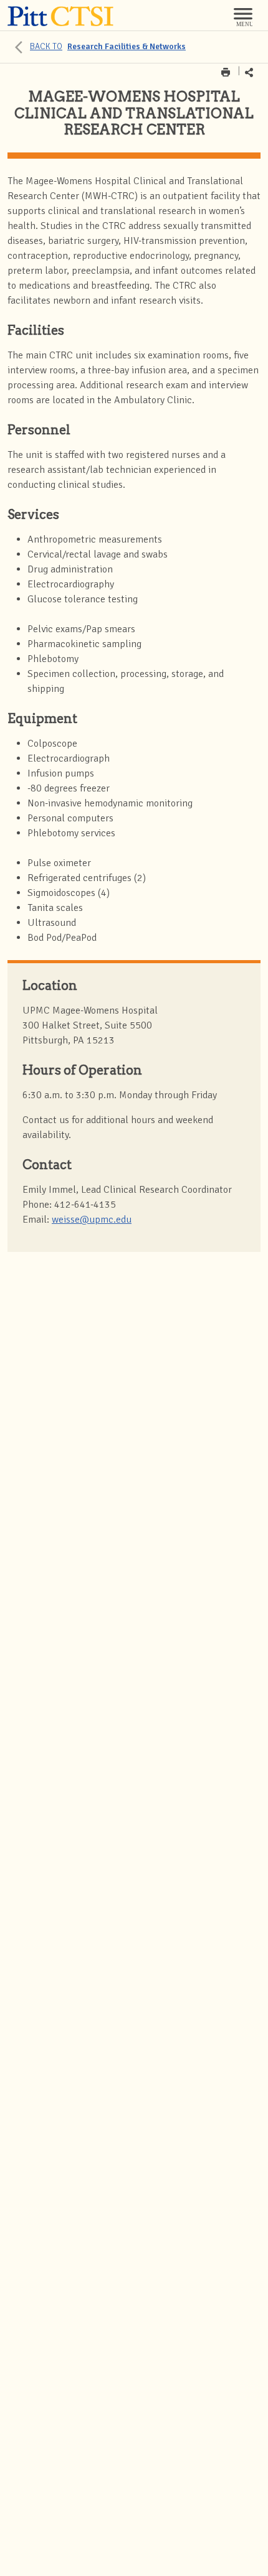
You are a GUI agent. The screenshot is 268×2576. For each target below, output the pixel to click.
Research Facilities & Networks (108, 46)
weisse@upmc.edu (92, 1220)
